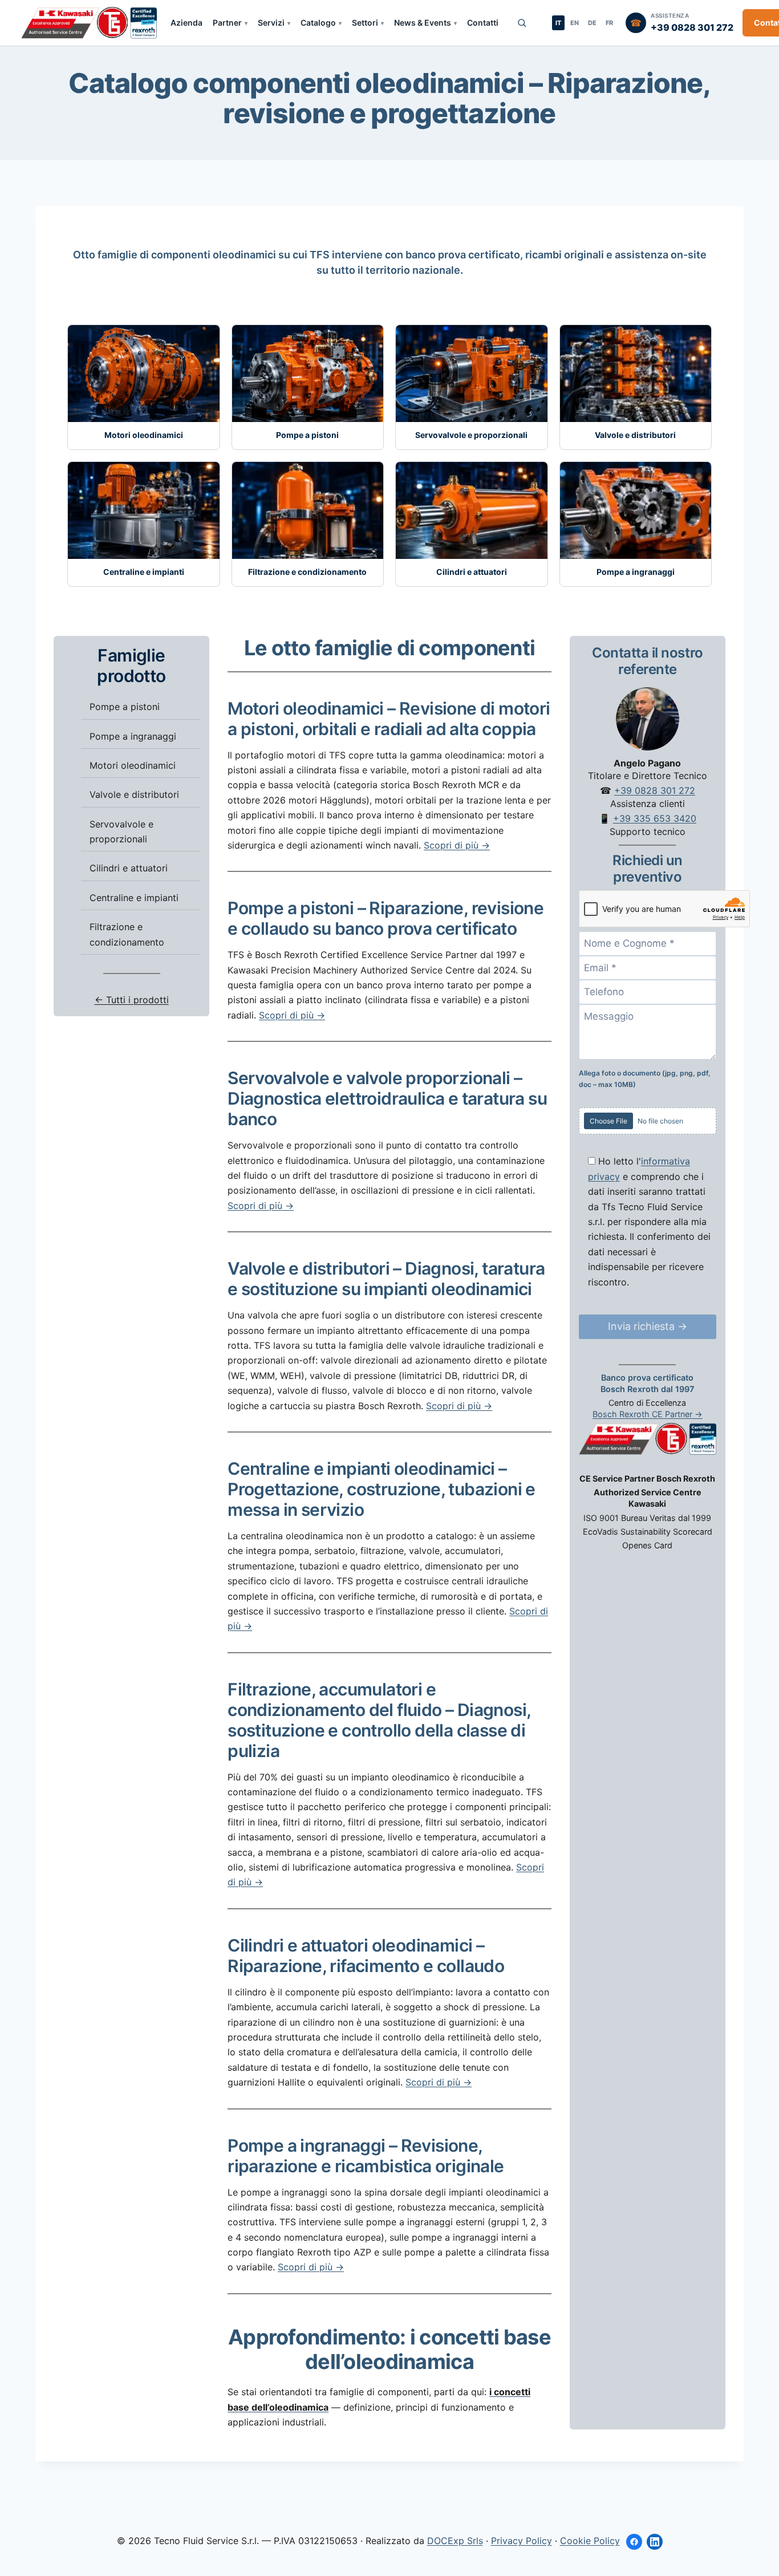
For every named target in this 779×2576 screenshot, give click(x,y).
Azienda (186, 23)
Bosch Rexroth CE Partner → (648, 1415)
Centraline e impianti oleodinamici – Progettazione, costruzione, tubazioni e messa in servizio (382, 1489)
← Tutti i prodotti (132, 1000)
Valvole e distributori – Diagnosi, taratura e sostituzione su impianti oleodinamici (386, 1279)
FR (609, 23)
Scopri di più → (457, 845)
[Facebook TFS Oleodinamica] (634, 2542)
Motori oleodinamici (133, 765)
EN (575, 23)
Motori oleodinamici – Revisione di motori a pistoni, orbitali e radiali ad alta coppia (389, 719)
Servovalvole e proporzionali (121, 831)
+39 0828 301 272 (655, 791)
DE (592, 23)
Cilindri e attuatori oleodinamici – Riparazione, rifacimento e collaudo (366, 1956)
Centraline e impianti (134, 898)
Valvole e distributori (134, 795)
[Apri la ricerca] (522, 23)
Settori (365, 23)
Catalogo (318, 23)
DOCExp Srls (455, 2541)
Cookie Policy (590, 2541)
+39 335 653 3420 (655, 819)
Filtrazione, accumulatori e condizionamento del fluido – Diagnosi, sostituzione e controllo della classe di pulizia (379, 1720)
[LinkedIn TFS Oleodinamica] (655, 2542)
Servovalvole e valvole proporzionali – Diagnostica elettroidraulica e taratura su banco (387, 1098)
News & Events (423, 23)
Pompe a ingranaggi (133, 736)
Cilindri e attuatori (129, 869)
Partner (227, 23)
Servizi (271, 23)
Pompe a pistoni (125, 707)
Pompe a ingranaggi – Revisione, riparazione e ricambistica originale (366, 2156)
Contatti (483, 23)
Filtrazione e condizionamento (127, 935)
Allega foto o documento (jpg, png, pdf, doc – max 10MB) (645, 1079)
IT (558, 23)
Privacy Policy (522, 2541)
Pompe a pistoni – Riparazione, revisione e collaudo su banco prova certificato (386, 918)
